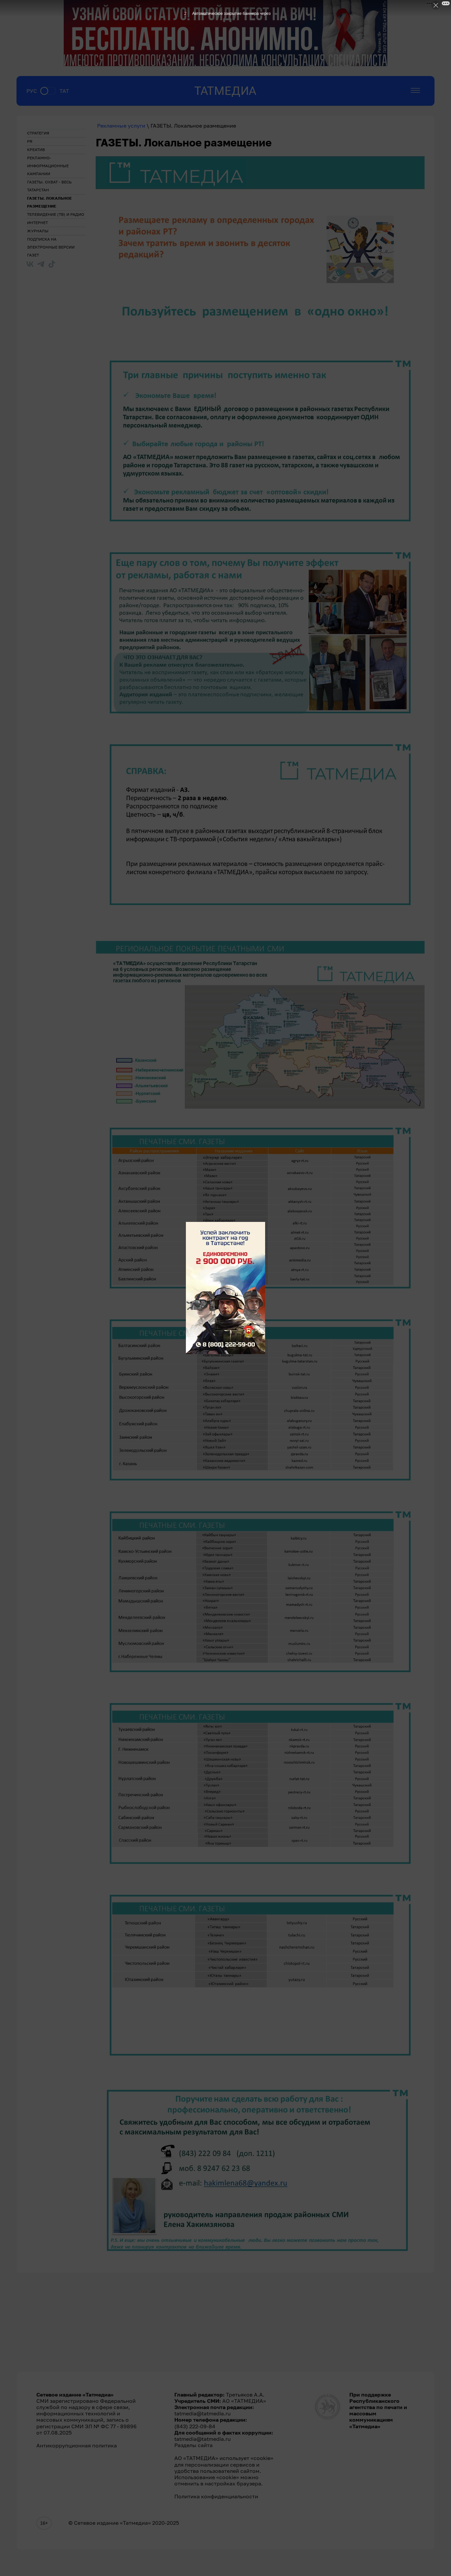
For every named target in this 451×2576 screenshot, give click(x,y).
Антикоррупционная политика (77, 2446)
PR (30, 141)
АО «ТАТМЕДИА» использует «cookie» (224, 2458)
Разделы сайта (193, 2445)
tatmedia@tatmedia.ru (203, 2413)
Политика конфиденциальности (216, 2497)
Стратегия (38, 133)
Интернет (37, 223)
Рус (32, 91)
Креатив (36, 150)
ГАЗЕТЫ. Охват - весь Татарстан (49, 186)
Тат (64, 91)
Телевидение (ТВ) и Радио (56, 214)
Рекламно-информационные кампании (48, 166)
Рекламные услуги (121, 126)
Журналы (38, 231)
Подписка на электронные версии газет (51, 247)
